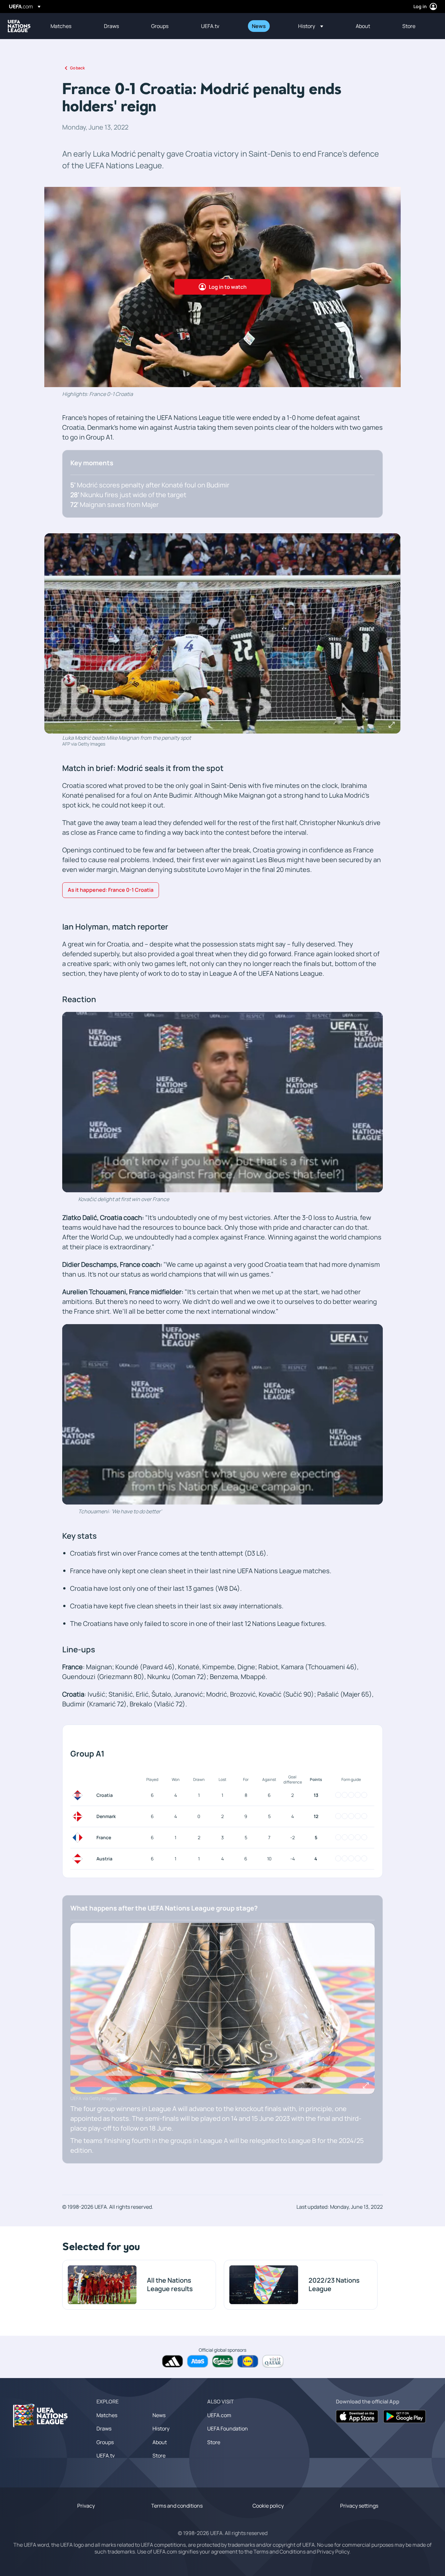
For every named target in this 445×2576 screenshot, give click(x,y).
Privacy (86, 2506)
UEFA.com (219, 2415)
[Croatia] (79, 1795)
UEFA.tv (106, 2456)
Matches (107, 2415)
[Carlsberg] (223, 2361)
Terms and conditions (177, 2506)
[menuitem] (69, 26)
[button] (311, 26)
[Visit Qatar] (273, 2361)
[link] (61, 26)
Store (159, 2456)
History (161, 2429)
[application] (223, 1102)
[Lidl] (248, 2361)
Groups (105, 2442)
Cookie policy (268, 2506)
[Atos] (198, 2361)
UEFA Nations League (19, 26)
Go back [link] (77, 68)
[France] (79, 1838)
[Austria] (79, 1859)
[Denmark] (79, 1816)
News (159, 2415)
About (160, 2442)
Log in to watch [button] (228, 287)
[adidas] (172, 2361)
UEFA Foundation (228, 2429)
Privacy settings (359, 2506)
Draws (104, 2429)
